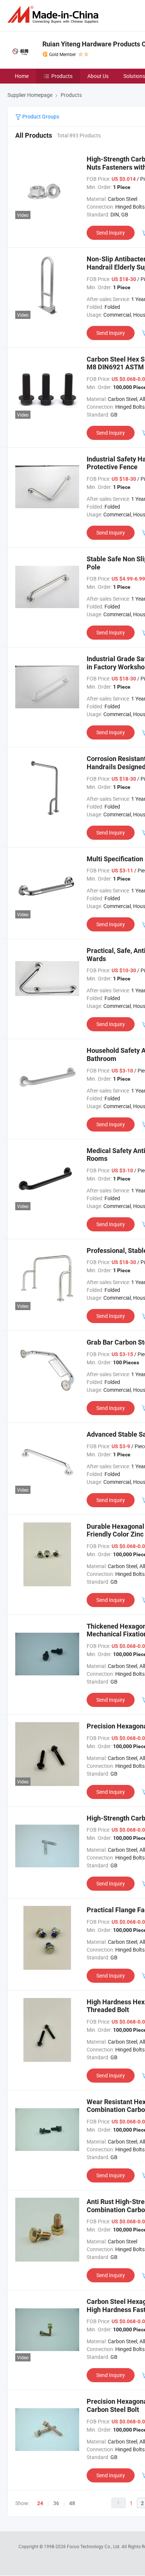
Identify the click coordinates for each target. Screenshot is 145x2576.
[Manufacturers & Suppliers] (54, 15)
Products (62, 76)
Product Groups (40, 116)
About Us (98, 76)
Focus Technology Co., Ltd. (94, 2546)
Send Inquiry (111, 233)
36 (56, 2503)
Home (22, 76)
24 (40, 2503)
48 (72, 2503)
